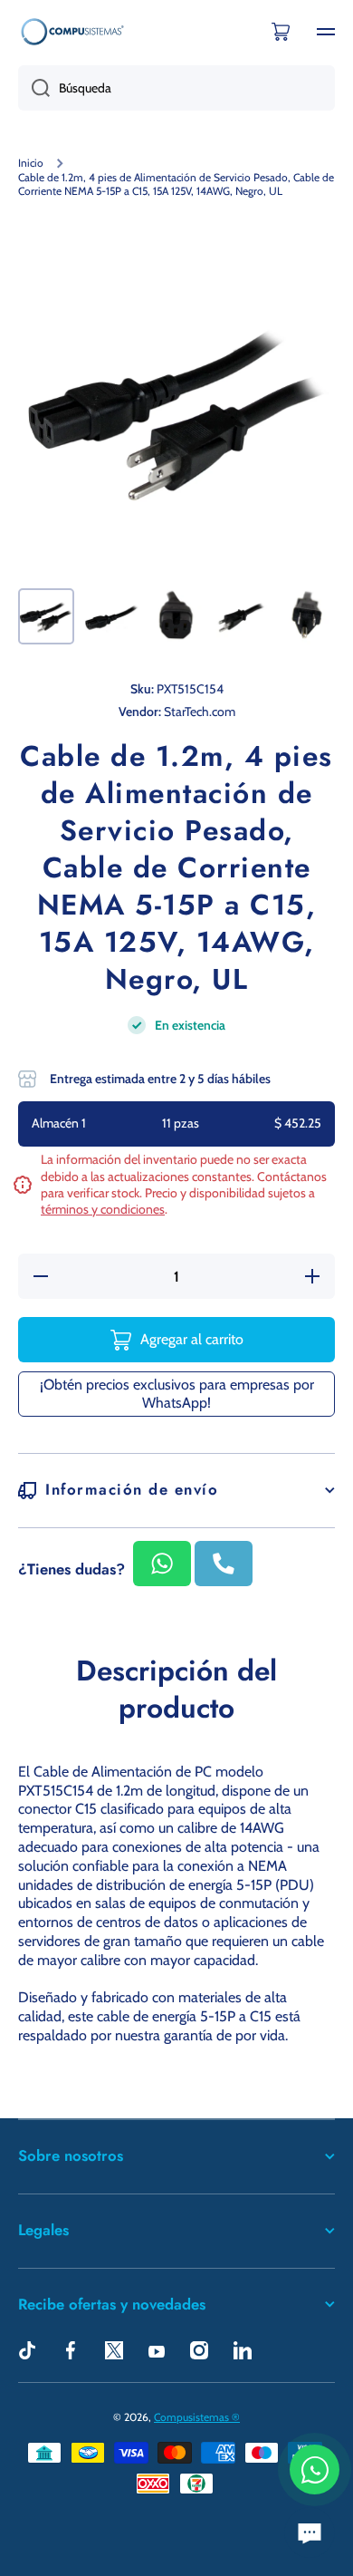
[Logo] (72, 31)
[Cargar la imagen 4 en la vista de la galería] (242, 616)
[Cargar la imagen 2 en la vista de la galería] (111, 616)
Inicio (31, 163)
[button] (281, 32)
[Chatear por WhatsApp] (315, 2469)
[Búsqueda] (34, 88)
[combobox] (176, 88)
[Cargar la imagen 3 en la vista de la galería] (176, 616)
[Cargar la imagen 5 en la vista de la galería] (307, 616)
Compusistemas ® (197, 2417)
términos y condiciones (103, 1209)
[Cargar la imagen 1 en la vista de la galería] (46, 616)
